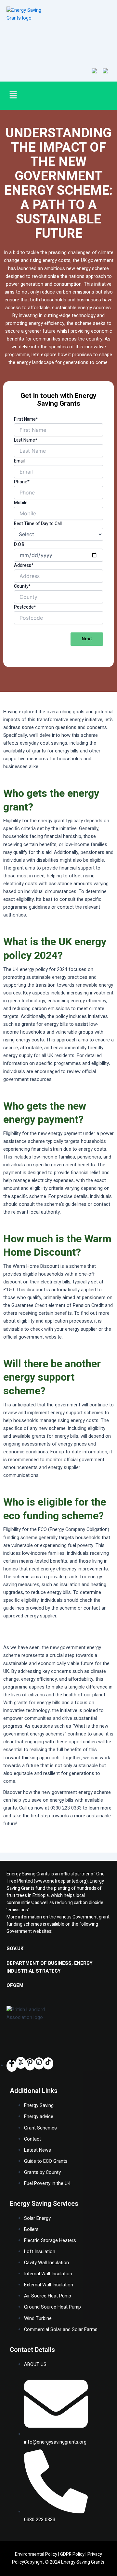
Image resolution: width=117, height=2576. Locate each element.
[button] (28, 95)
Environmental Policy (36, 2554)
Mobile (21, 503)
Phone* (22, 482)
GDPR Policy (72, 2554)
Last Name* (26, 440)
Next (87, 639)
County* (22, 586)
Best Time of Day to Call (38, 524)
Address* (24, 565)
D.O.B (19, 545)
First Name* (26, 419)
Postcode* (25, 607)
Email (19, 461)
